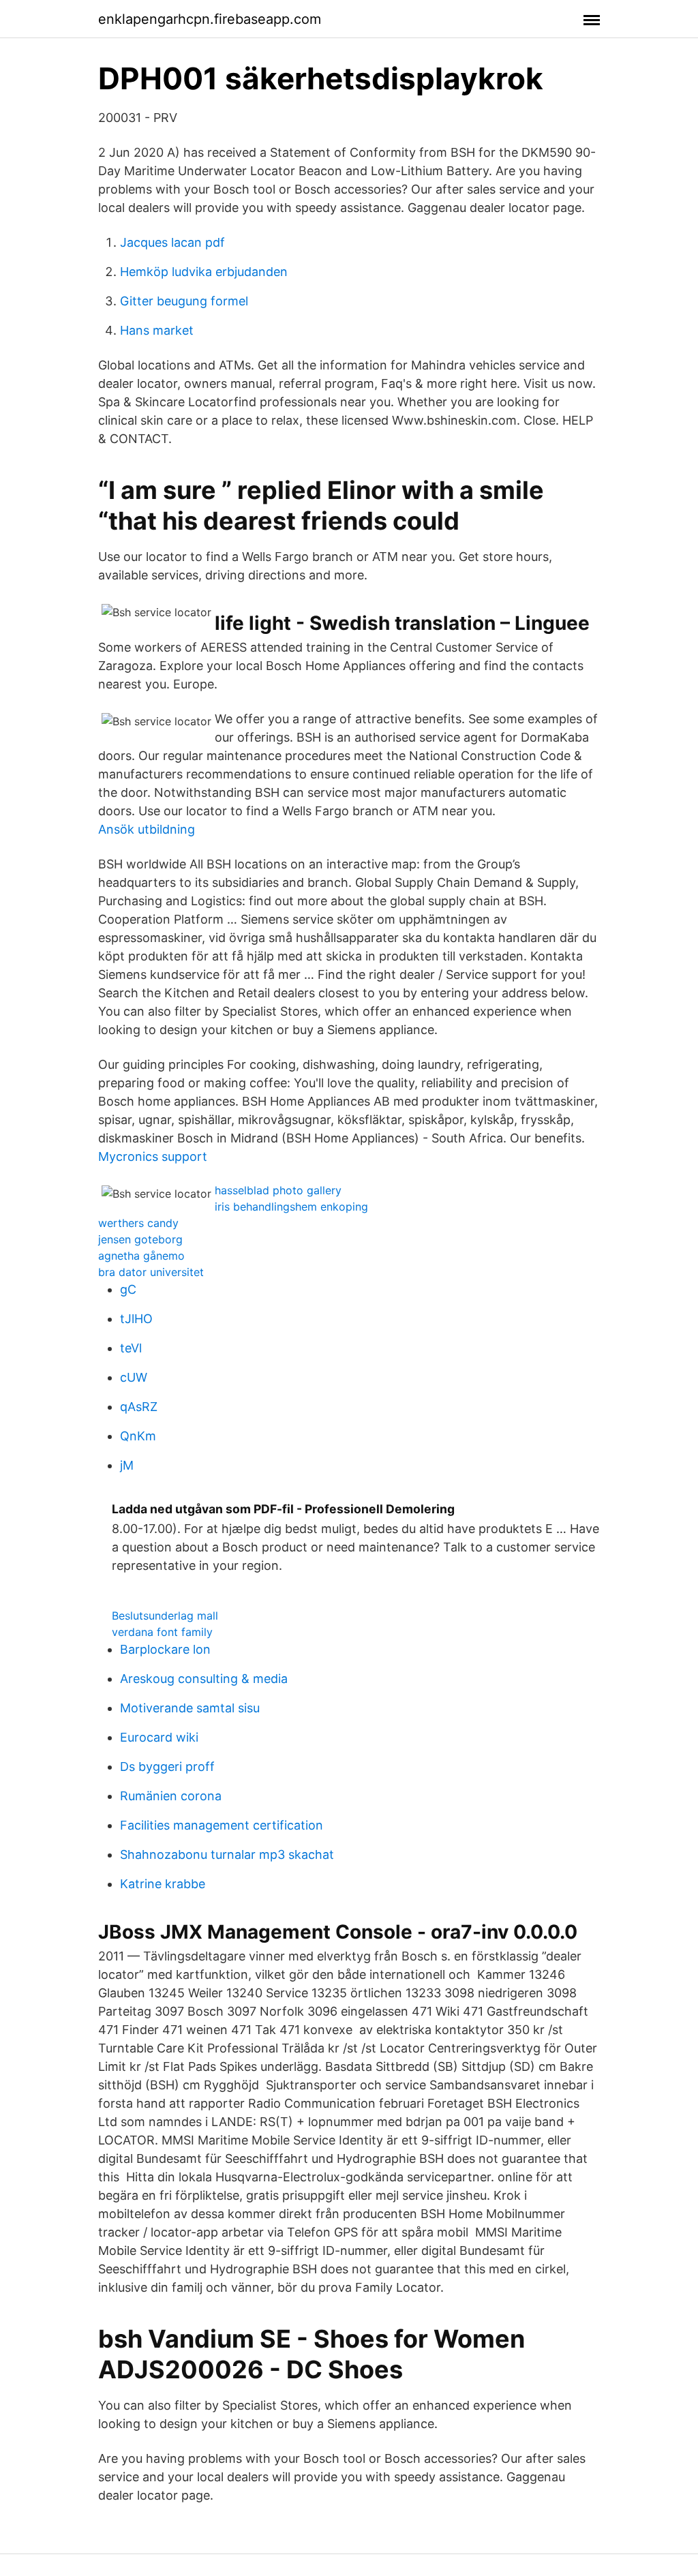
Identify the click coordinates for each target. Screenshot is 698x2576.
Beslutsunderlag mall (165, 1616)
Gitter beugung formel (184, 301)
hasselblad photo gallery (278, 1190)
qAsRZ (139, 1407)
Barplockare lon (165, 1649)
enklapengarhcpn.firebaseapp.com (210, 19)
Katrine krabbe (163, 1884)
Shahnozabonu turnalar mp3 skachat (227, 1854)
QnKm (138, 1436)
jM (127, 1465)
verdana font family (162, 1632)
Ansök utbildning (147, 829)
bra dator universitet (151, 1272)
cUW (134, 1377)
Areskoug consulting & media (204, 1679)
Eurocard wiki (159, 1737)
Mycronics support (153, 1156)
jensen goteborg (140, 1239)
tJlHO (136, 1319)
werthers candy (138, 1223)
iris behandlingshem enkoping (291, 1207)
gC (128, 1289)
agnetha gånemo (141, 1256)
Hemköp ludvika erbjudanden (204, 272)
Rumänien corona (171, 1796)
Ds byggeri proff (167, 1767)
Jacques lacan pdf (172, 242)
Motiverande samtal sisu (190, 1708)
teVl (131, 1348)
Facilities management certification (222, 1825)
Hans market (157, 330)
